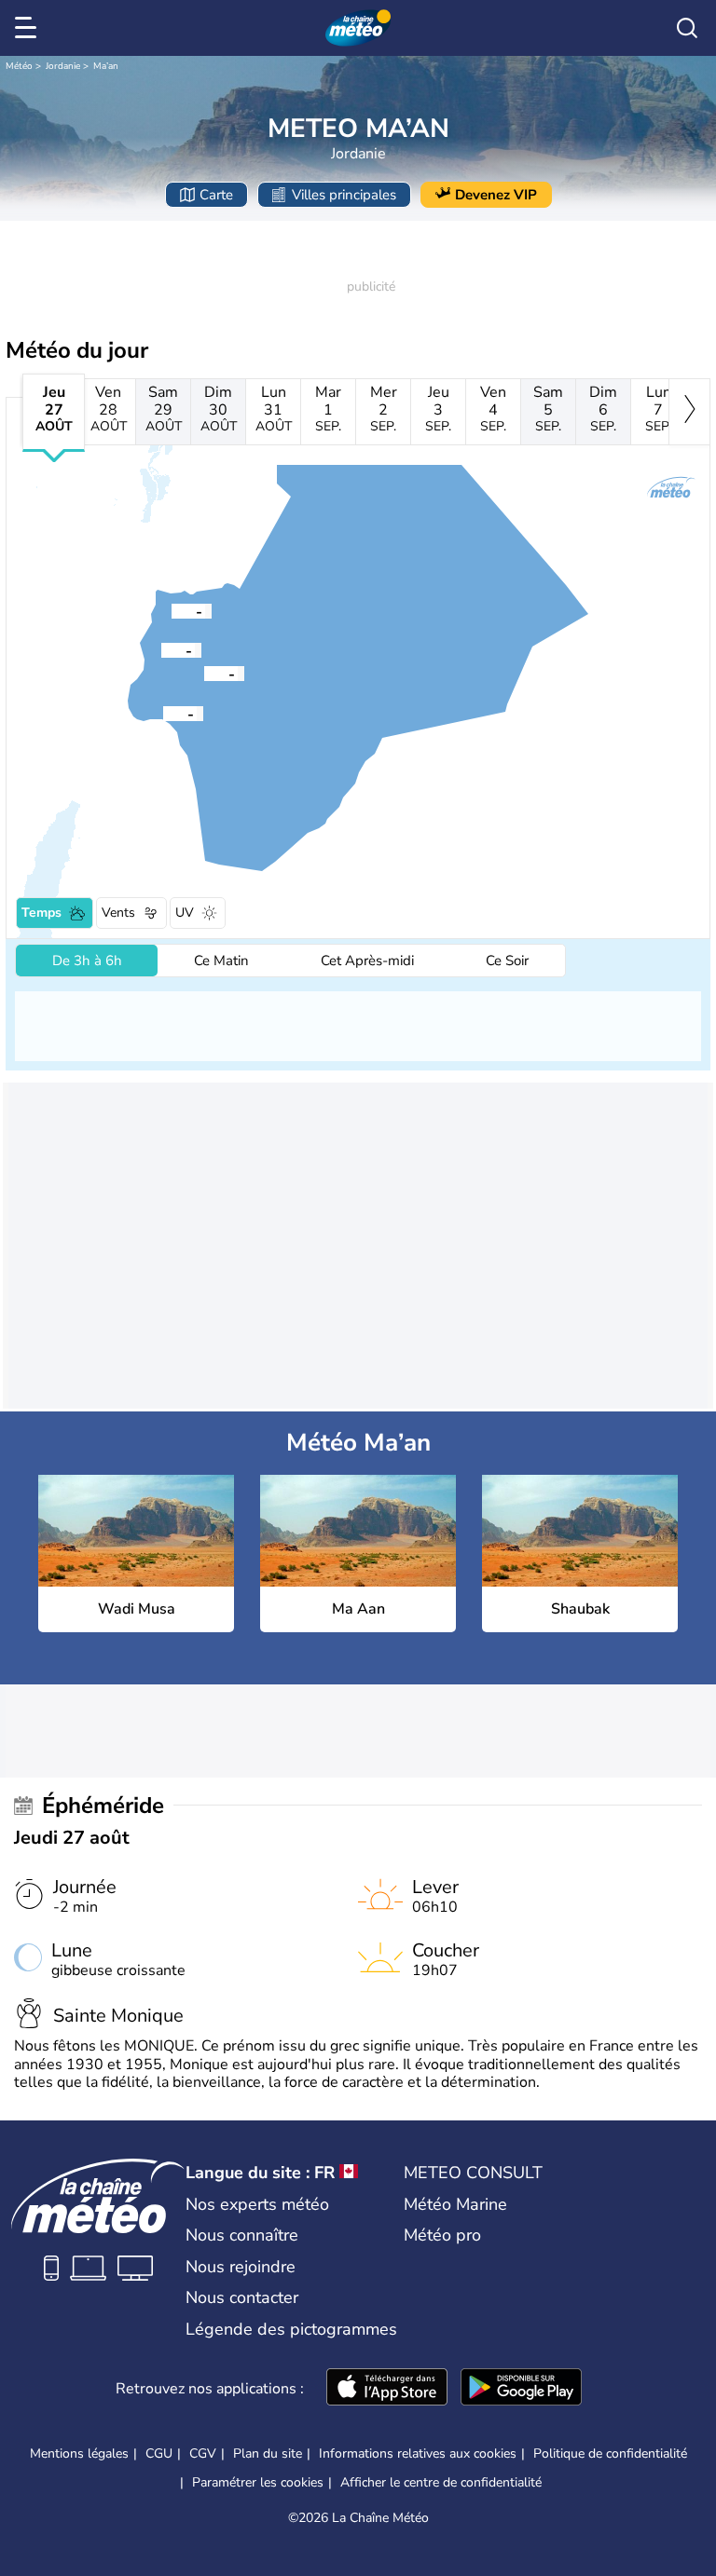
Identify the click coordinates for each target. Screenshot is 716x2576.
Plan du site (268, 2453)
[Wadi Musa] (161, 649)
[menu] (29, 28)
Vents (118, 913)
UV (185, 913)
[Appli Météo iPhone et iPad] (387, 2389)
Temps (41, 913)
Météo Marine (455, 2204)
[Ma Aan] (204, 673)
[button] (161, 649)
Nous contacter (242, 2297)
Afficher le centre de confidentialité (441, 2483)
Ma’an (106, 66)
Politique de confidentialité (610, 2453)
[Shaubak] (172, 610)
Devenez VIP (496, 195)
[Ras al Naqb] (163, 713)
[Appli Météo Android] (521, 2389)
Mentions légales (79, 2453)
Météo (19, 66)
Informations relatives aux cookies (418, 2453)
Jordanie (63, 66)
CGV (203, 2453)
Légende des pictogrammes (291, 2329)
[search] (687, 28)
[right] (689, 412)
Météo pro (442, 2235)
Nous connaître (242, 2235)
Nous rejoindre (241, 2267)
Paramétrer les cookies (258, 2483)
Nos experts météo (257, 2204)
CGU (159, 2453)
